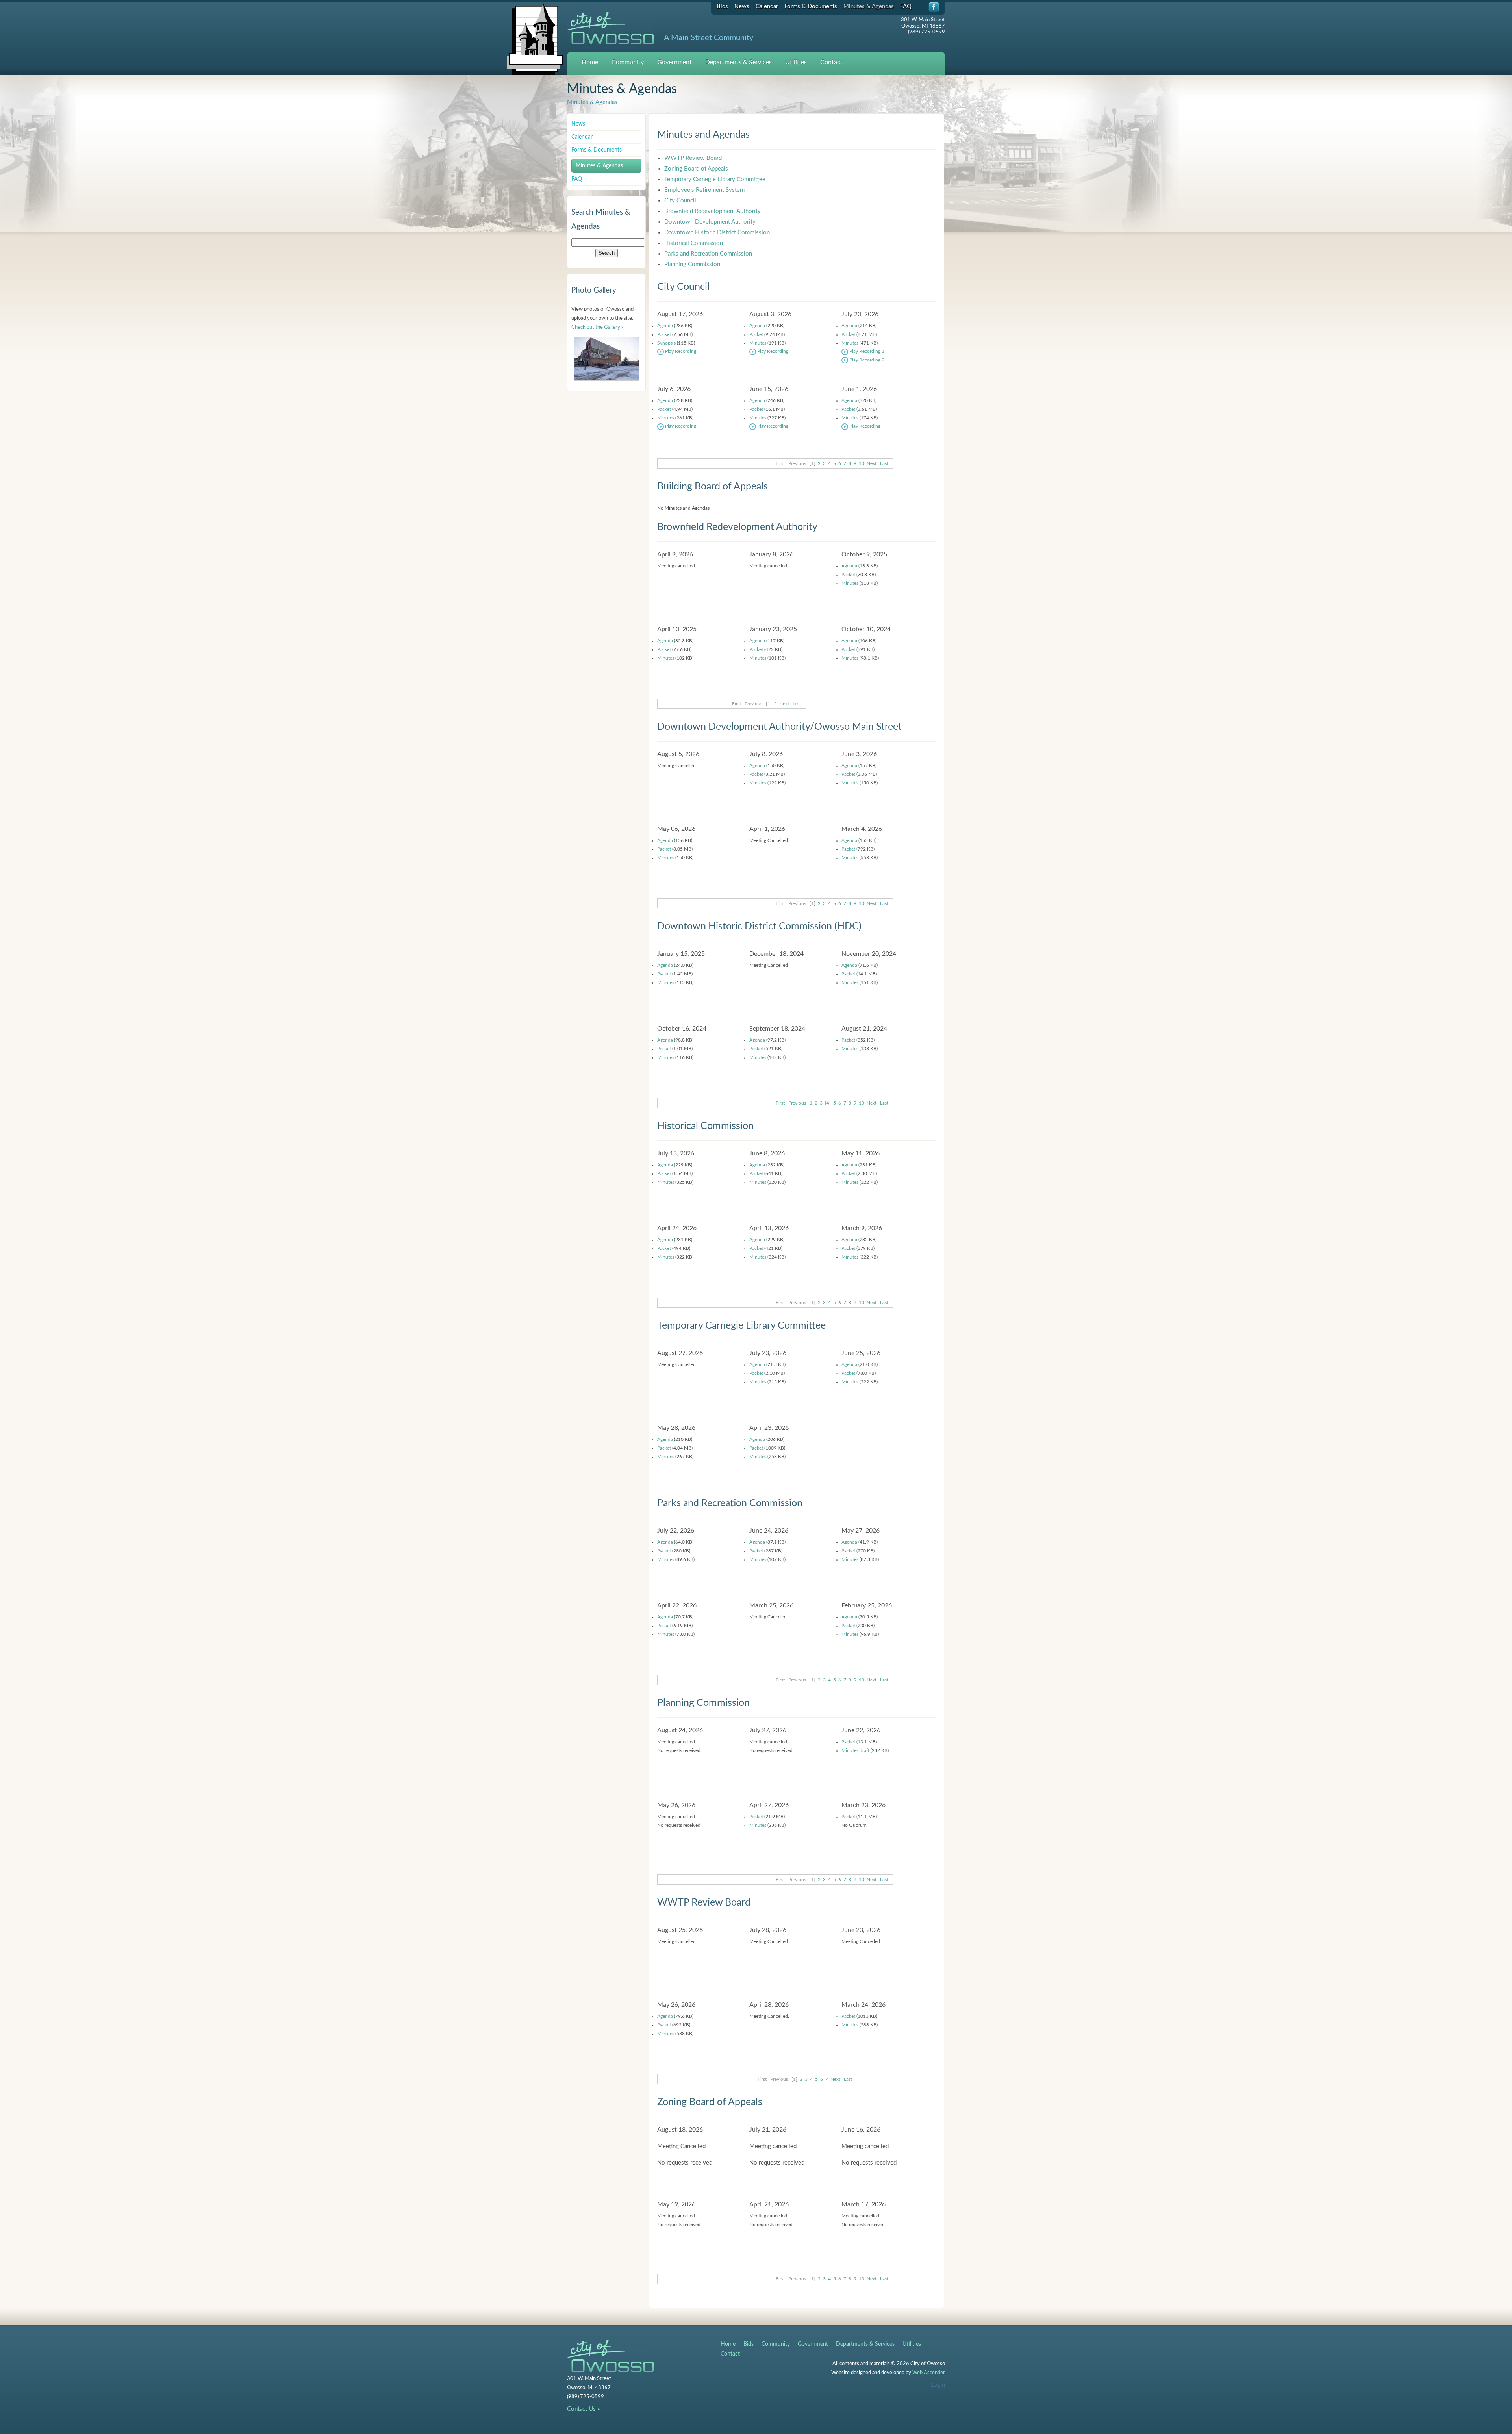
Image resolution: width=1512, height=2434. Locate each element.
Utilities (796, 62)
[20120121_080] (607, 359)
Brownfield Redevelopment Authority (712, 211)
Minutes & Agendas (869, 6)
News (742, 6)
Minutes (758, 343)
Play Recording (680, 351)
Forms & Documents (811, 6)
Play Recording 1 (866, 351)
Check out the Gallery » (598, 327)
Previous (797, 1103)
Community (628, 62)
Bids (722, 6)
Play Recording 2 (866, 360)
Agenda (665, 326)
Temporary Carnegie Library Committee (715, 179)
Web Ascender (929, 2373)
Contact (831, 62)
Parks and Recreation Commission (708, 254)
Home (590, 62)
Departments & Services (738, 62)
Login (938, 2385)
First (780, 1103)
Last (884, 463)
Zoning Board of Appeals (696, 169)
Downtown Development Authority (710, 222)
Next (872, 463)
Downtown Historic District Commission (717, 233)
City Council (680, 201)
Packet (664, 334)
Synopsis (666, 343)
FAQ (906, 6)
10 (862, 463)
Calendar (767, 6)
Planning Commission (692, 264)
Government (674, 62)
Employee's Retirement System (704, 190)
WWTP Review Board (693, 158)
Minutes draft (855, 1750)
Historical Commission (694, 243)
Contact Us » (583, 2409)
